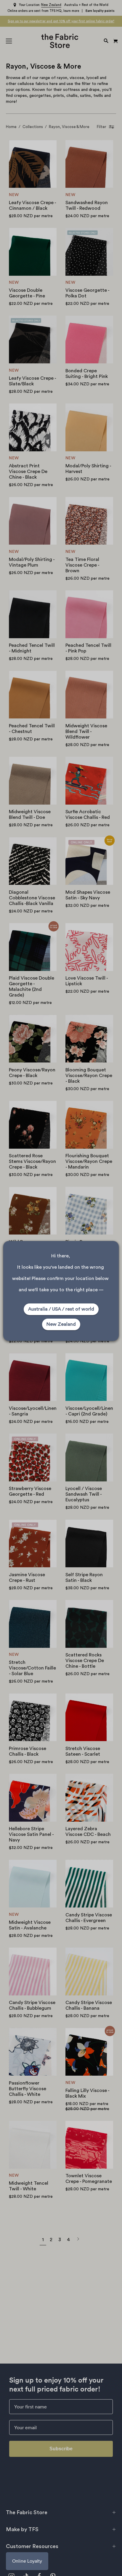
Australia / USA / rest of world (61, 1309)
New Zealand (61, 1324)
